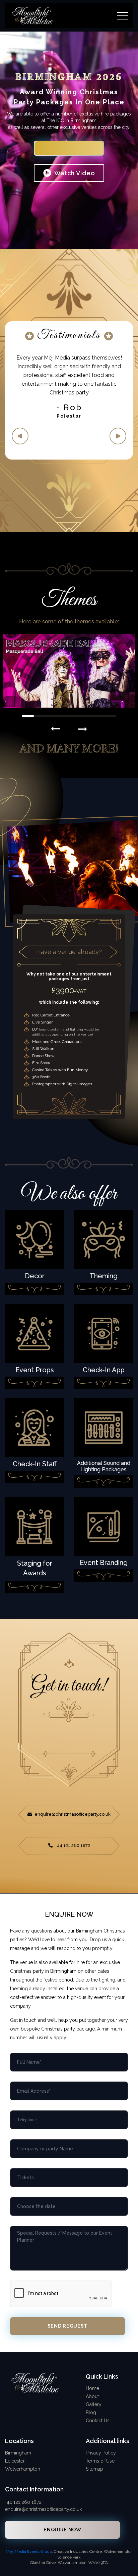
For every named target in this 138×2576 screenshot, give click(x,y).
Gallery (94, 2404)
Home (92, 2388)
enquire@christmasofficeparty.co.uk (72, 1814)
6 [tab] (87, 716)
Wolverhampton (23, 2469)
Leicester (15, 2461)
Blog (91, 2413)
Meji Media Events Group (29, 2551)
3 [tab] (51, 716)
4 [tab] (63, 716)
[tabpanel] (69, 386)
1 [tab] (28, 716)
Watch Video (74, 173)
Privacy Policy (101, 2453)
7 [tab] (98, 716)
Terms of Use (100, 2461)
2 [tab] (40, 716)
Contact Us (98, 2421)
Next (118, 436)
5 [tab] (75, 716)
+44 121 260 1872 (72, 1845)
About (92, 2396)
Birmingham (18, 2453)
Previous (20, 436)
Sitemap (94, 2469)
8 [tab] (110, 716)
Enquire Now (69, 148)
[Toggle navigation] (123, 16)
